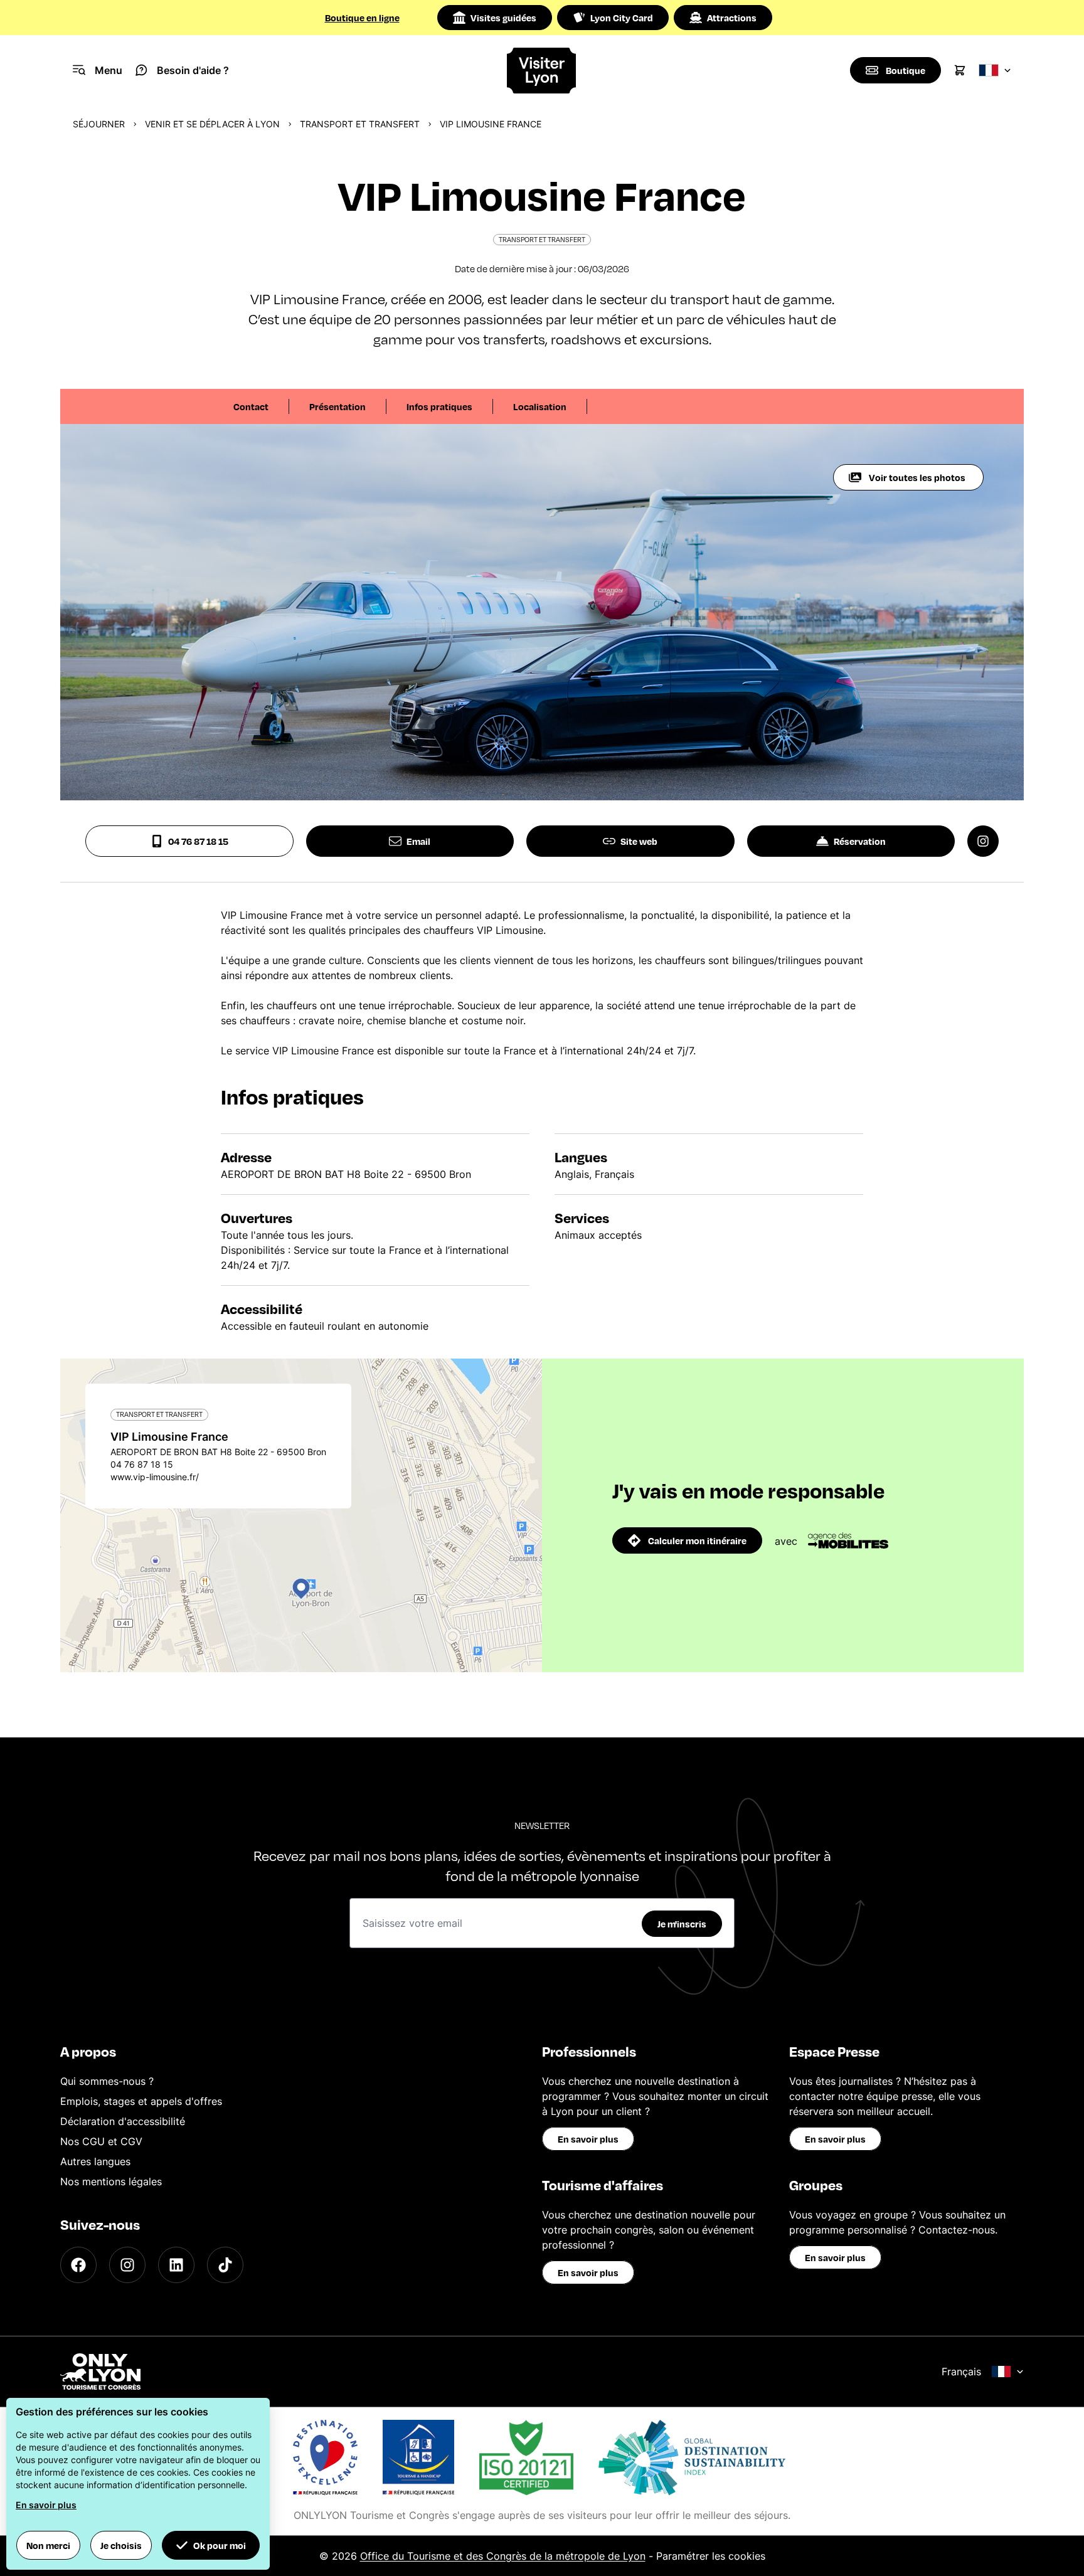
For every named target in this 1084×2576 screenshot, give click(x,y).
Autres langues (95, 2161)
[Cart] (960, 70)
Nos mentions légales (111, 2181)
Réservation (860, 841)
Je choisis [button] (121, 2545)
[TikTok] (225, 2265)
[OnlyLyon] (100, 2372)
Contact (251, 406)
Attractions (732, 18)
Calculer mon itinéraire (697, 1540)
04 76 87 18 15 (198, 841)
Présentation (337, 406)
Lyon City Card (622, 18)
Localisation (540, 406)
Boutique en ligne (362, 18)
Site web (639, 841)
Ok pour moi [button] (220, 2545)
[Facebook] (78, 2265)
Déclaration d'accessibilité (123, 2121)
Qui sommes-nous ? (107, 2081)
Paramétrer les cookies (711, 2556)
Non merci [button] (48, 2545)
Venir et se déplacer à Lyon (212, 124)
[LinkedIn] (176, 2265)
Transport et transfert (360, 124)
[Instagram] (127, 2265)
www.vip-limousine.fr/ (155, 1477)
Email (418, 841)
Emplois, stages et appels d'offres (141, 2101)
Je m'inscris (682, 1924)
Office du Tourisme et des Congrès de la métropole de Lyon (503, 2556)
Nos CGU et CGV (101, 2141)
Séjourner (99, 124)
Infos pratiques (439, 406)
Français (961, 2372)
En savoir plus (588, 2139)
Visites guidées (503, 18)
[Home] (542, 71)
